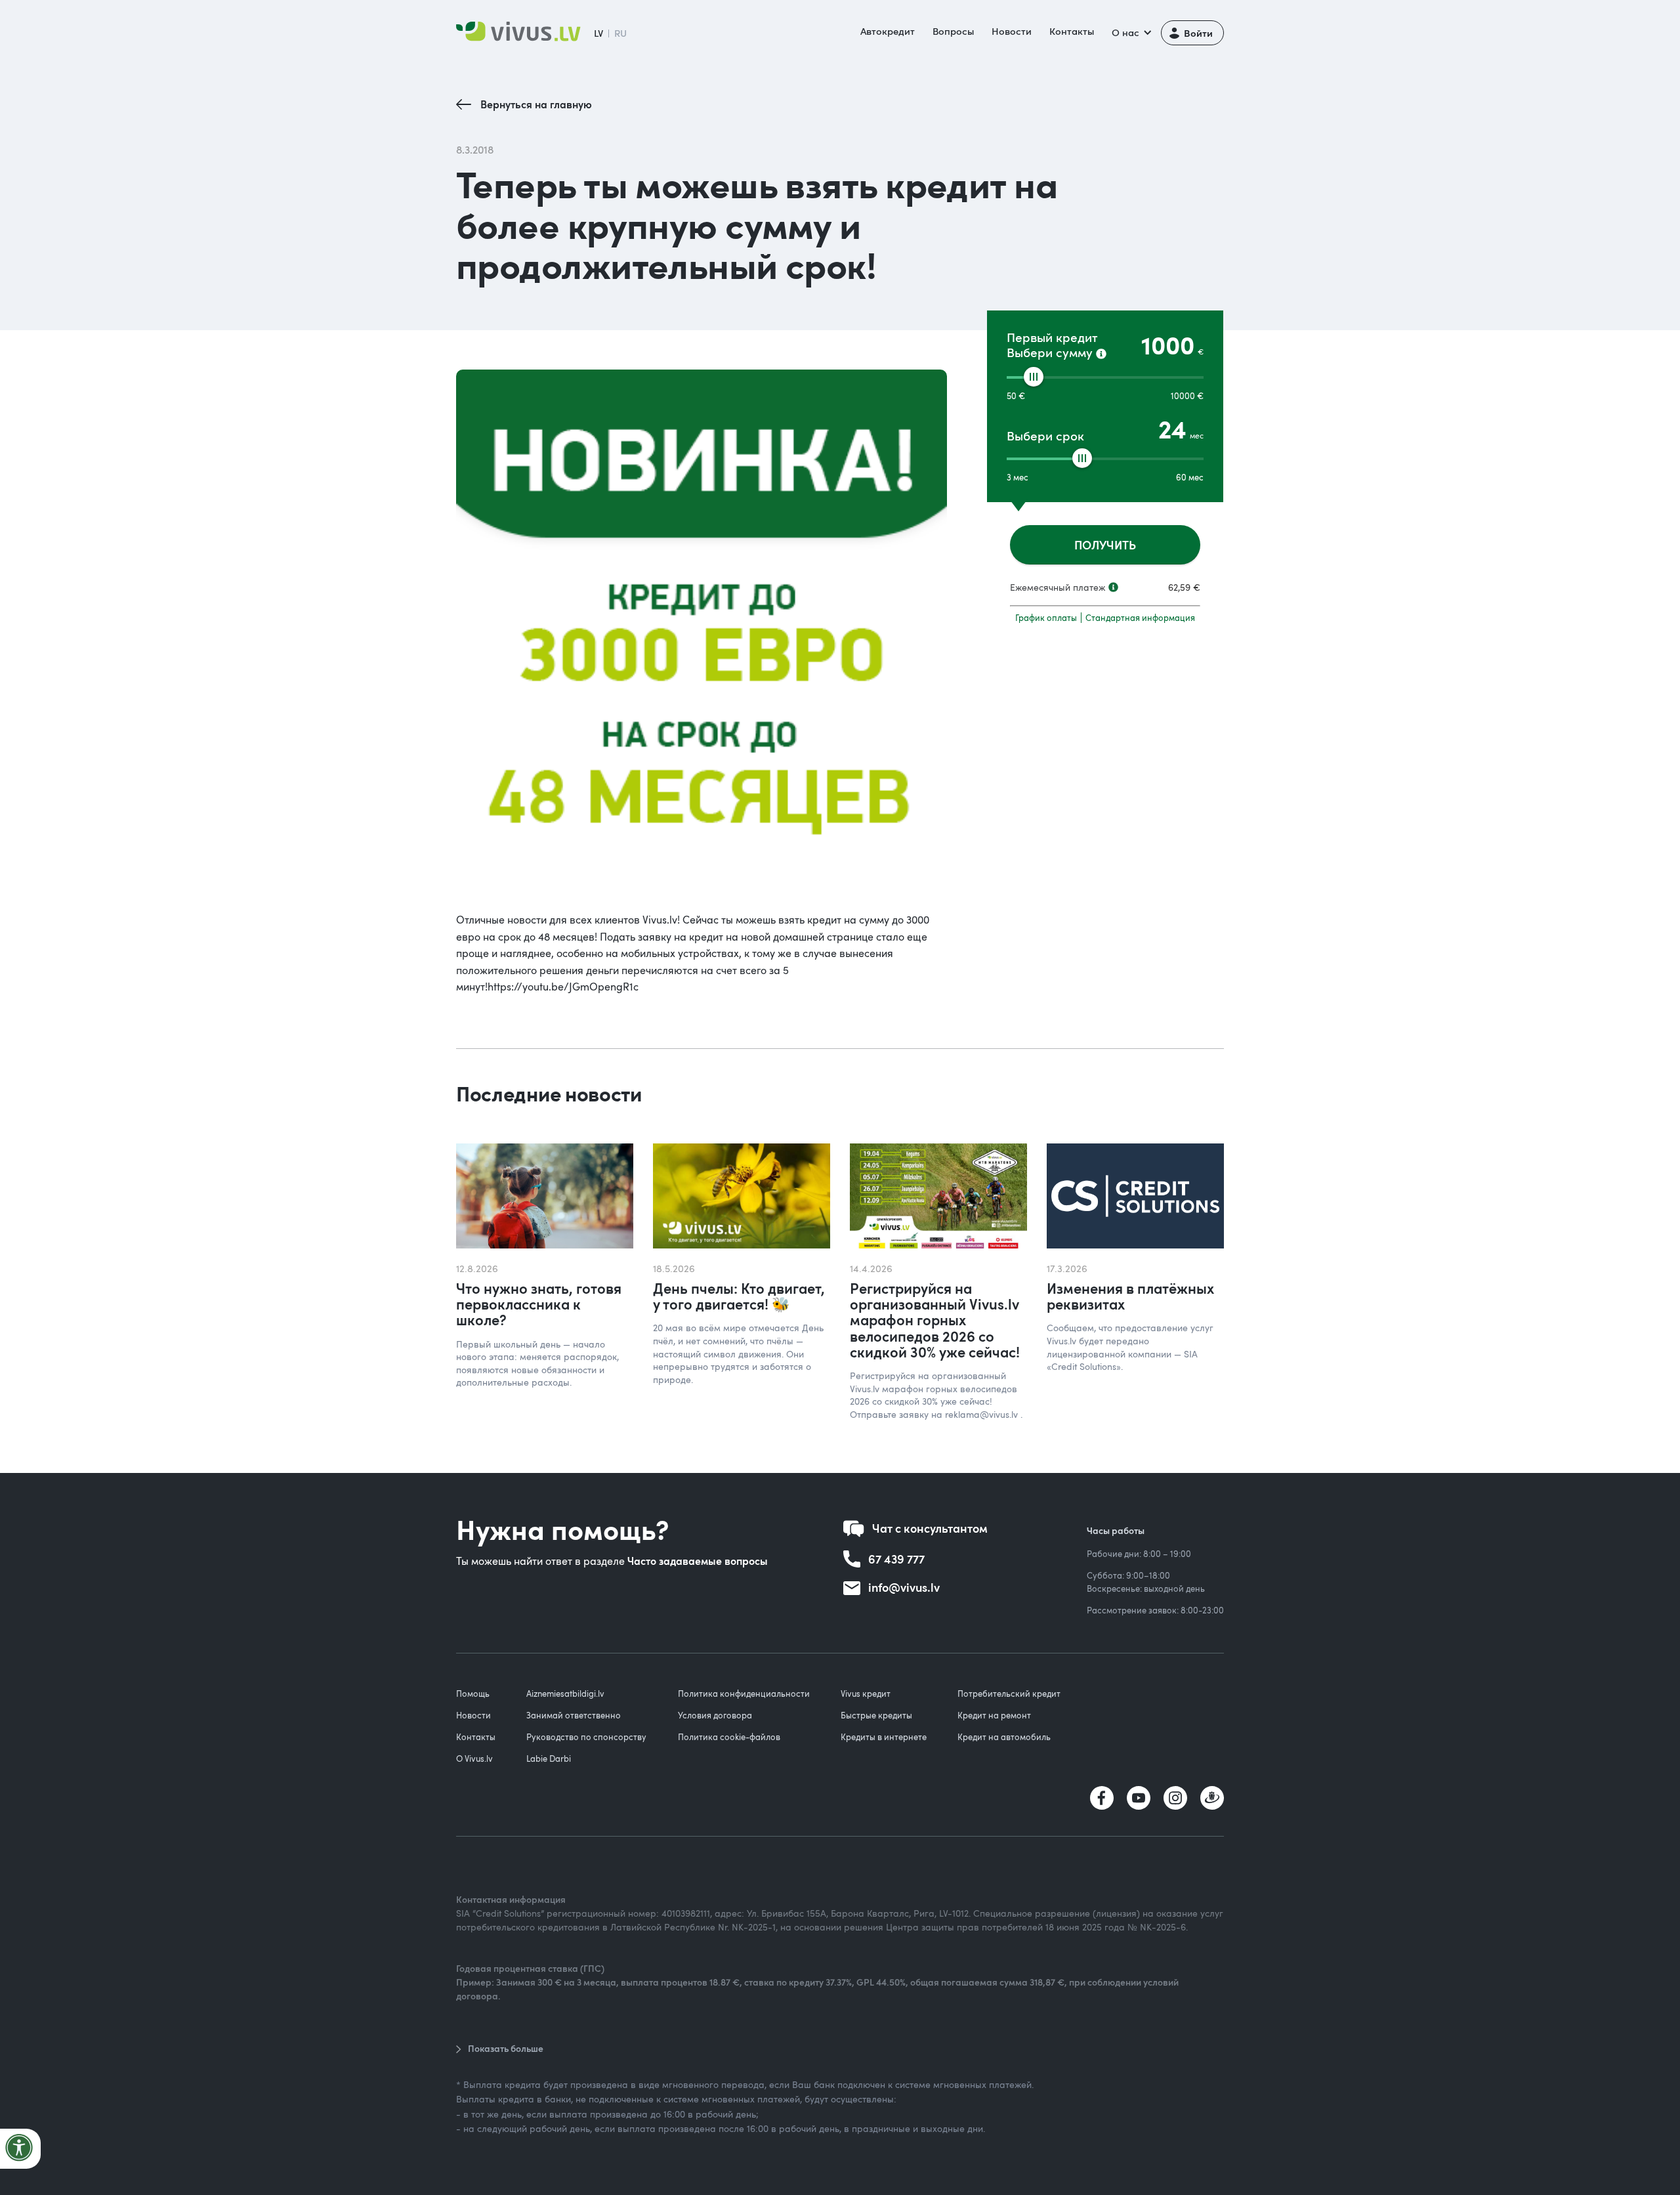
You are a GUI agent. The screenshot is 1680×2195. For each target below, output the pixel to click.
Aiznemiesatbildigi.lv (565, 1694)
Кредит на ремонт (994, 1715)
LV (598, 33)
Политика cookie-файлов (729, 1737)
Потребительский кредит (1009, 1694)
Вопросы (953, 31)
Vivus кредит (866, 1694)
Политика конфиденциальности (744, 1694)
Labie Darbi (549, 1758)
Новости (1012, 31)
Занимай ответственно (574, 1715)
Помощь (473, 1694)
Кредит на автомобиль (1004, 1737)
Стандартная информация (1140, 618)
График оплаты (1046, 618)
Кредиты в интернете (884, 1737)
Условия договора (715, 1715)
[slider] (1034, 377)
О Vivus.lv (474, 1758)
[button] (1130, 33)
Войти (1198, 32)
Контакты (1072, 31)
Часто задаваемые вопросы (698, 1561)
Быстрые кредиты (876, 1715)
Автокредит (888, 31)
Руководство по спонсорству (586, 1737)
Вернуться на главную (536, 104)
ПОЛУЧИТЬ (1105, 544)
